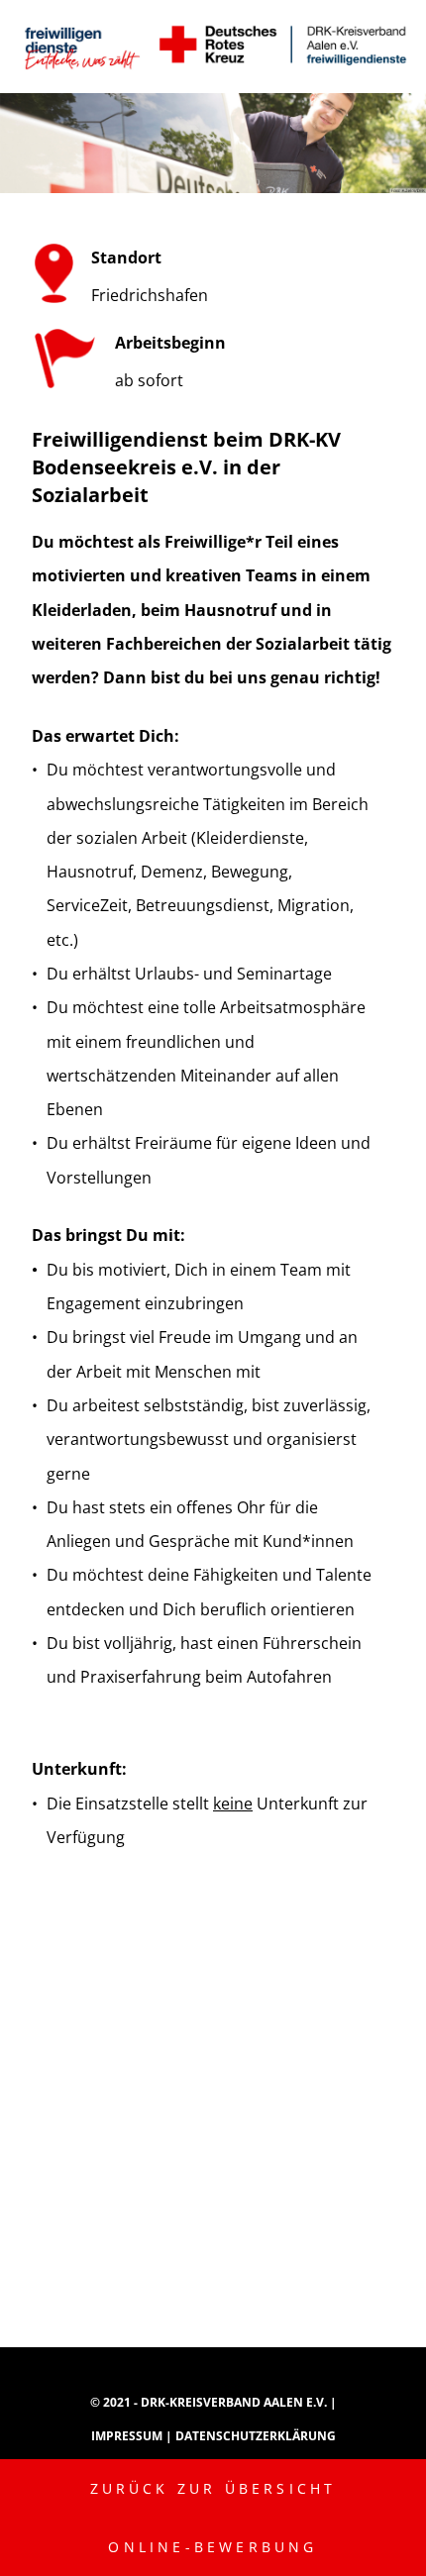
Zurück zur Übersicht (213, 2488)
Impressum (128, 2436)
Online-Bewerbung (213, 2547)
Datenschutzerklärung (256, 2436)
